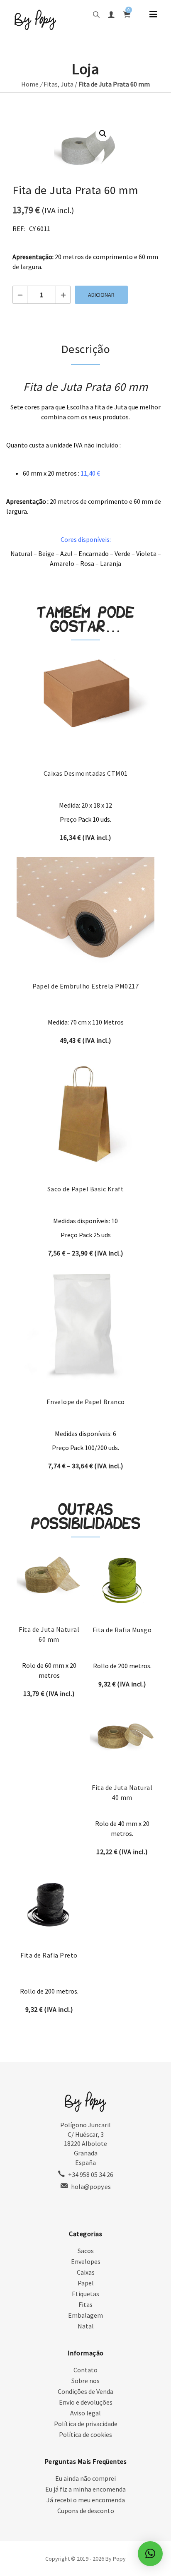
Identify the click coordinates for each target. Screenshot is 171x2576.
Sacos (86, 2251)
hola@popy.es (91, 2186)
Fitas (51, 84)
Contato (85, 2370)
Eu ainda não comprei (85, 2478)
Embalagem (85, 2315)
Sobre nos (85, 2381)
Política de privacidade (86, 2424)
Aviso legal (85, 2413)
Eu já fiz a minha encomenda (85, 2489)
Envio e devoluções (86, 2402)
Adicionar (101, 295)
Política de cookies (85, 2434)
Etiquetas (85, 2294)
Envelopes (86, 2261)
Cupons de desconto (86, 2511)
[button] (103, 134)
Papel (86, 2283)
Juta (67, 84)
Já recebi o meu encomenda (86, 2500)
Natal (86, 2326)
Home (30, 84)
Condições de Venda (85, 2391)
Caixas (86, 2272)
